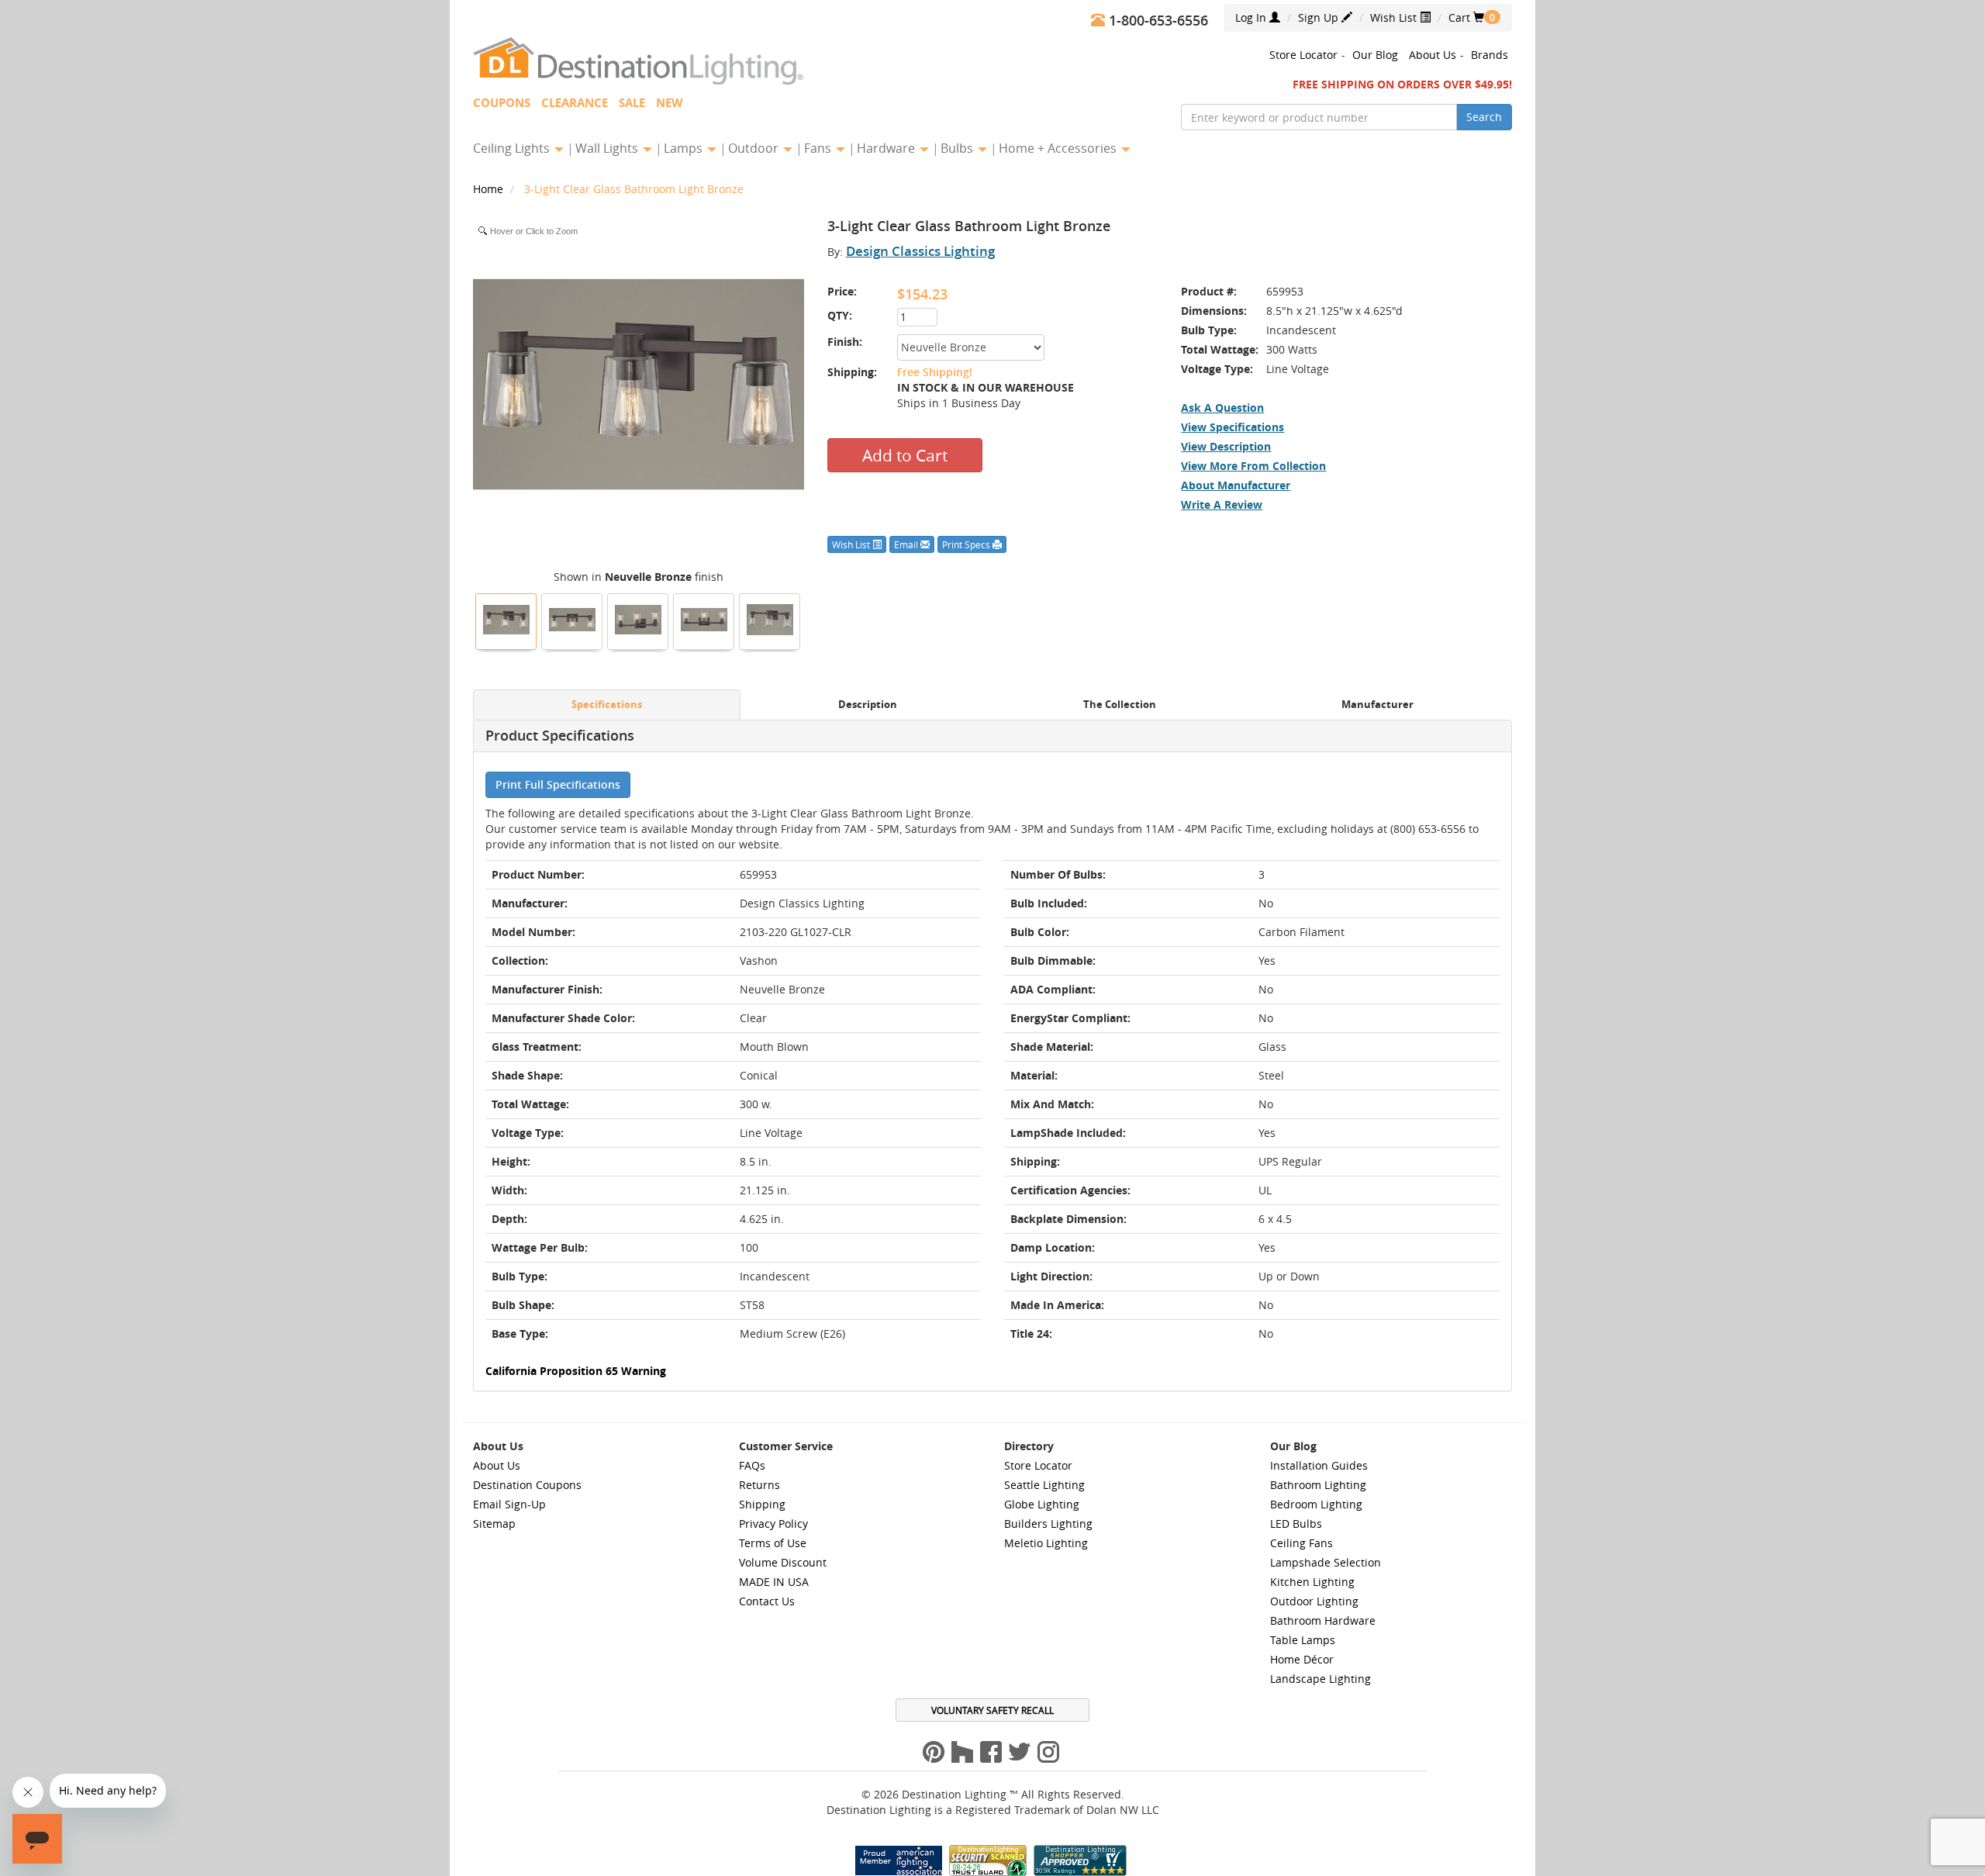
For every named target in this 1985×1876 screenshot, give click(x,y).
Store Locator (1303, 55)
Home (490, 189)
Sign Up (1320, 17)
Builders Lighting (1048, 1524)
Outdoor (755, 148)
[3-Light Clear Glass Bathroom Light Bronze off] (770, 620)
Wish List (1395, 17)
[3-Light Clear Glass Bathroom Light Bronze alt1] (638, 620)
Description (868, 705)
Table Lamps (1303, 1640)
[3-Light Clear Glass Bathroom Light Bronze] (506, 620)
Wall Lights (608, 148)
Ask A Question (1222, 408)
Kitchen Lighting (1312, 1582)
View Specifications (1232, 427)
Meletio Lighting (1046, 1543)
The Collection (1120, 705)
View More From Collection (1253, 466)
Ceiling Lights (513, 148)
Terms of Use (773, 1543)
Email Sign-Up (509, 1504)
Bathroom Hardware (1323, 1620)
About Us (1433, 55)
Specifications (607, 705)
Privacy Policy (773, 1524)
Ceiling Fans (1301, 1543)
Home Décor (1302, 1659)
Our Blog (1375, 55)
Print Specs (967, 544)
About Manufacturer (1236, 485)
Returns (759, 1485)
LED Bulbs (1296, 1524)
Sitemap (494, 1524)
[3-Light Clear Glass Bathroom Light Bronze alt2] (572, 620)
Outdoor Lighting (1314, 1601)
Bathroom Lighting (1318, 1485)
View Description (1226, 446)
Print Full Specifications (558, 784)
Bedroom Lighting (1316, 1504)
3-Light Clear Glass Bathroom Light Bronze (634, 189)
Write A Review (1222, 504)
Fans (819, 148)
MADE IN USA (774, 1582)
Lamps (685, 148)
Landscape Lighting (1320, 1679)
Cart (1466, 17)
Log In (1252, 17)
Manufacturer (1377, 705)
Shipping (762, 1504)
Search (1484, 117)
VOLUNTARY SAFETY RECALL (992, 1710)
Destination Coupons (527, 1485)
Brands (1490, 55)
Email (907, 544)
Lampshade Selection (1326, 1562)
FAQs (752, 1465)
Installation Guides (1319, 1465)
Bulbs (958, 148)
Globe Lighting (1042, 1504)
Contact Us (767, 1601)
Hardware (887, 148)
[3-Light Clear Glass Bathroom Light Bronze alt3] (704, 620)
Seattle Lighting (1044, 1485)
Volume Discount (783, 1562)
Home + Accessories (1059, 148)
